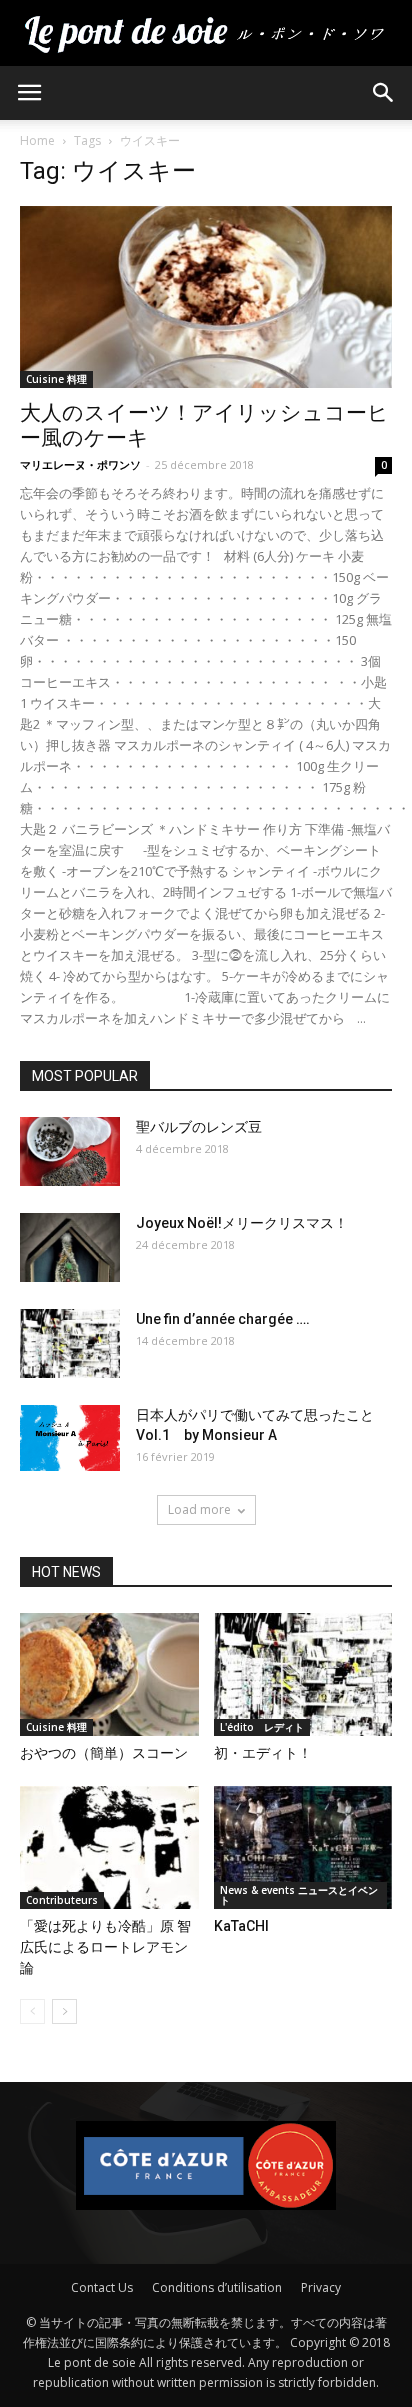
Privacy (321, 2287)
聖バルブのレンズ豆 (199, 1127)
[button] (384, 93)
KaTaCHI (241, 1926)
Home (37, 140)
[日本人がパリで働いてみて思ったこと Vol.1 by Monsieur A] (70, 1438)
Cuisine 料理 (56, 379)
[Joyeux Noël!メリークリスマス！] (70, 1247)
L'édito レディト (262, 1727)
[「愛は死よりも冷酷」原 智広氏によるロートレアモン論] (109, 1847)
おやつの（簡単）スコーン (104, 1753)
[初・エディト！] (303, 1674)
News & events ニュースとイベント (299, 1895)
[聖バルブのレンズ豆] (70, 1151)
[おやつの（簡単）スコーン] (109, 1674)
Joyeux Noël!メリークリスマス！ (242, 1223)
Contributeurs (62, 1900)
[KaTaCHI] (303, 1847)
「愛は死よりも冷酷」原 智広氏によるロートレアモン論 (105, 1947)
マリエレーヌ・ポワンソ (80, 464)
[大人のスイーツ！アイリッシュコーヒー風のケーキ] (206, 297)
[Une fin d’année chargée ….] (70, 1343)
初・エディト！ (263, 1753)
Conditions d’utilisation (217, 2287)
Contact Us (102, 2287)
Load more (199, 1509)
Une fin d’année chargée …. (223, 1319)
